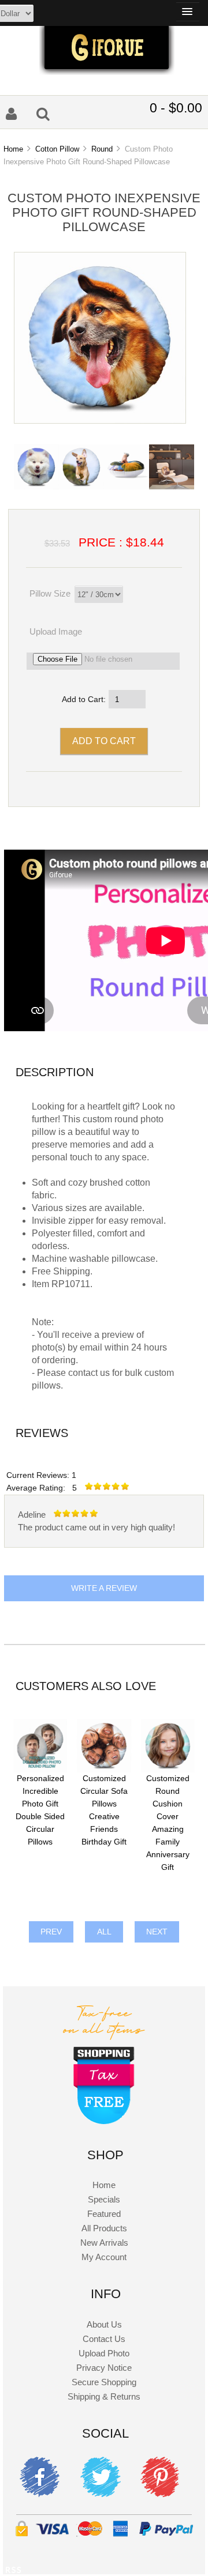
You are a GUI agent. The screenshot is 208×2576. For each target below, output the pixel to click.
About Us (104, 2324)
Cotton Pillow (57, 149)
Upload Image (56, 631)
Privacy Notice (104, 2368)
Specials (104, 2199)
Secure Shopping (104, 2382)
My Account (104, 2257)
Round (102, 149)
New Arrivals (104, 2243)
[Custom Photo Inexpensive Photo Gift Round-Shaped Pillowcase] (100, 420)
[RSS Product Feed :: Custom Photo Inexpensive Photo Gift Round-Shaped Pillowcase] (13, 2572)
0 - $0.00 (176, 108)
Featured (104, 2214)
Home (13, 149)
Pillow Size (50, 593)
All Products (104, 2228)
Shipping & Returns (104, 2396)
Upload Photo (104, 2353)
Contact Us (104, 2339)
